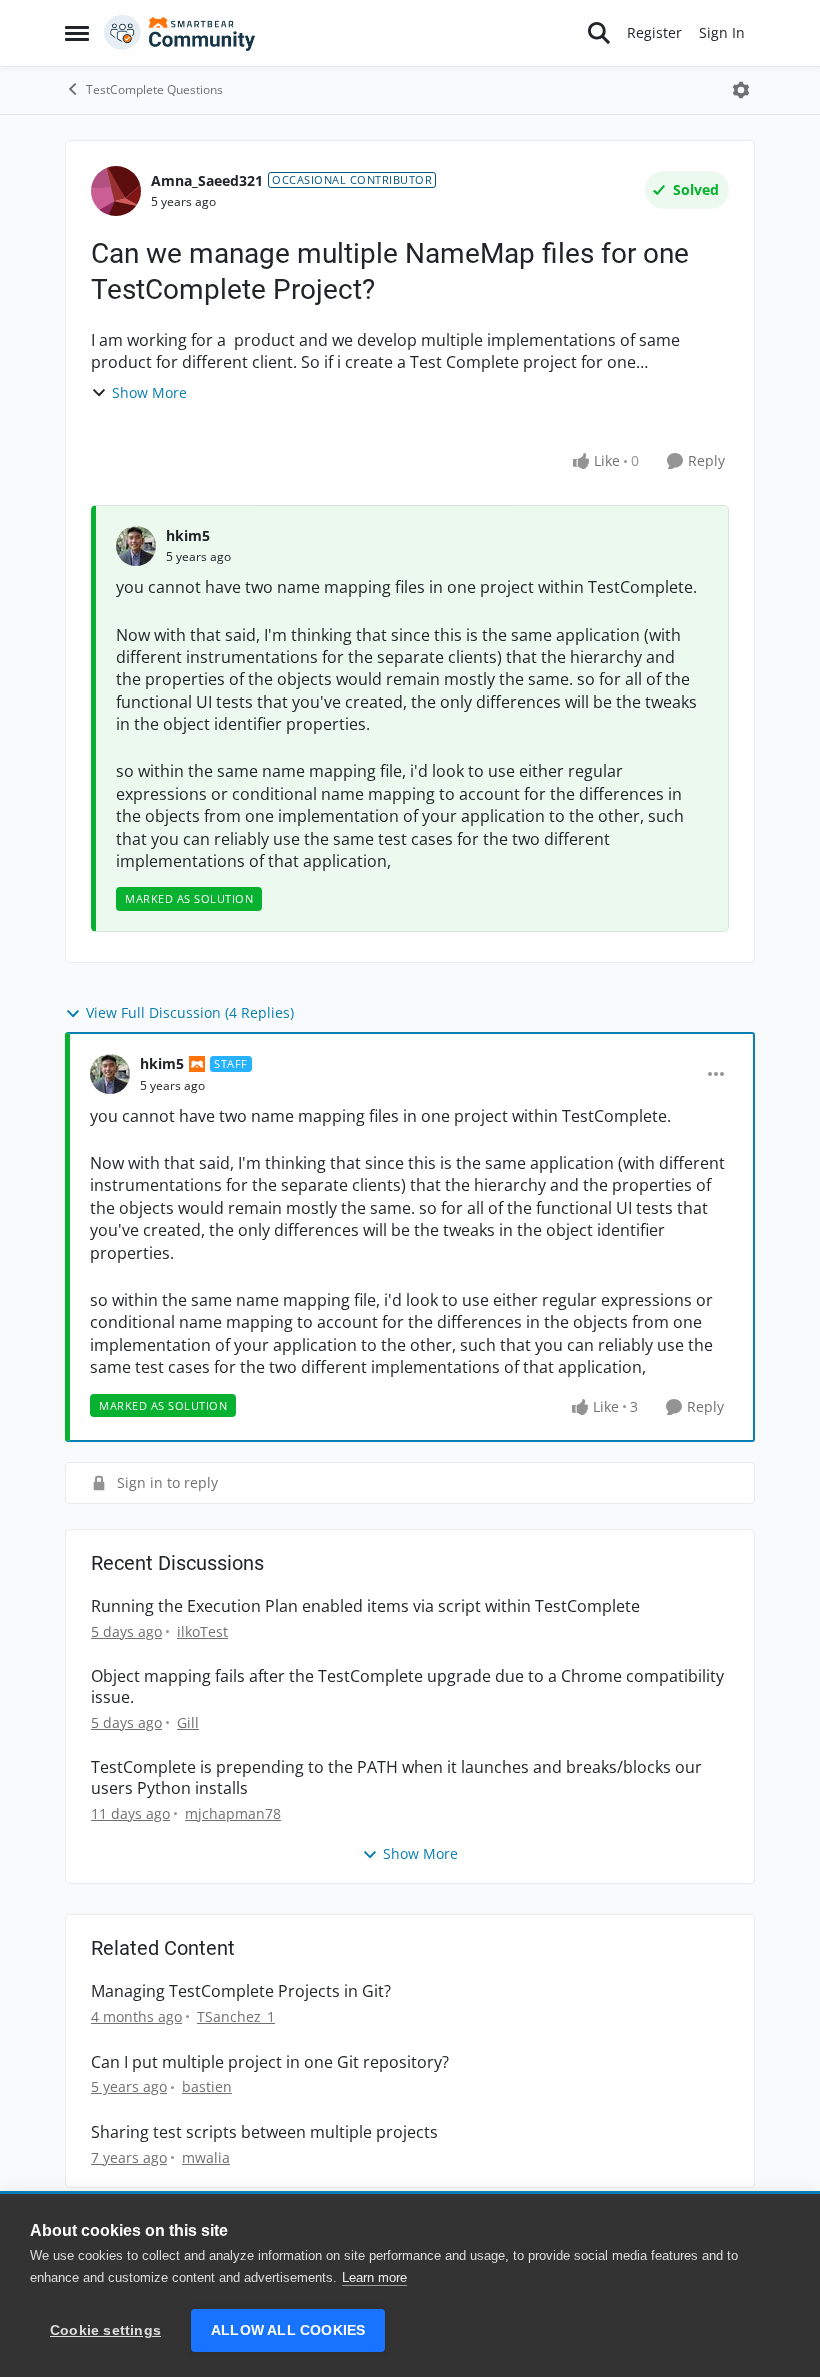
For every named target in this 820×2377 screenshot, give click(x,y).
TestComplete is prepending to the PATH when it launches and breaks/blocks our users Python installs (396, 1778)
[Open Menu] (741, 90)
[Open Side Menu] (77, 33)
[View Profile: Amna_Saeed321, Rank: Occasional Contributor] (116, 191)
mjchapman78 (233, 1813)
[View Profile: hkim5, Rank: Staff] (110, 1074)
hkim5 (188, 535)
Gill (188, 1722)
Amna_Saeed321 (207, 180)
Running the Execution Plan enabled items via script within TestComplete (365, 1606)
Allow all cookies (288, 2330)
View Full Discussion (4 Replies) (190, 1012)
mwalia (206, 2157)
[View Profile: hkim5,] (136, 546)
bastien (207, 2086)
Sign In (722, 32)
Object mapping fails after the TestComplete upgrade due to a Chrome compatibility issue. (407, 1687)
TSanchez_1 (236, 2016)
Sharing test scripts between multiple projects (264, 2132)
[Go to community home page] (180, 33)
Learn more (374, 2277)
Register (654, 32)
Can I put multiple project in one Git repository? (270, 2062)
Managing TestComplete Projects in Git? (241, 1991)
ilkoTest (202, 1631)
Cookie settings (105, 2330)
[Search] (599, 33)
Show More (149, 392)
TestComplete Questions (154, 89)
